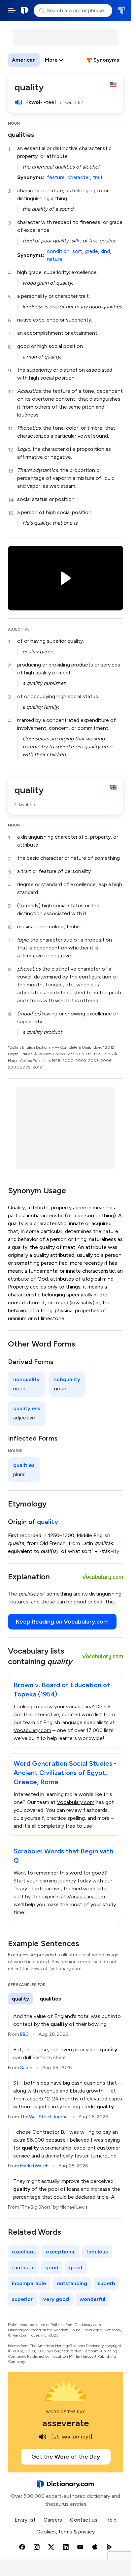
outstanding (72, 2283)
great (76, 2267)
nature (55, 259)
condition (58, 251)
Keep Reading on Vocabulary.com (62, 1622)
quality (48, 1522)
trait (98, 177)
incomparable (29, 2283)
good (52, 2267)
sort (77, 251)
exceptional (61, 2252)
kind (105, 251)
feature (56, 177)
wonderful (92, 2299)
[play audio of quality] (18, 102)
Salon (26, 2068)
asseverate (66, 2423)
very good (56, 2299)
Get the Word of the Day (66, 2457)
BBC (24, 2034)
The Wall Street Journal (44, 2117)
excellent (24, 2252)
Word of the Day (66, 2412)
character (79, 177)
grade (91, 251)
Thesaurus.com (121, 11)
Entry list (25, 2520)
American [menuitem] (24, 60)
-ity (115, 1551)
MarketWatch (34, 2166)
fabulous (97, 2252)
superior (22, 2299)
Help (111, 2520)
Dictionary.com (25, 11)
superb (106, 2283)
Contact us (84, 2520)
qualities (21, 135)
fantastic (23, 2267)
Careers (53, 2520)
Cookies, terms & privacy (66, 2532)
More (51, 60)
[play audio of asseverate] (43, 2437)
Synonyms (106, 60)
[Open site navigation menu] (12, 11)
